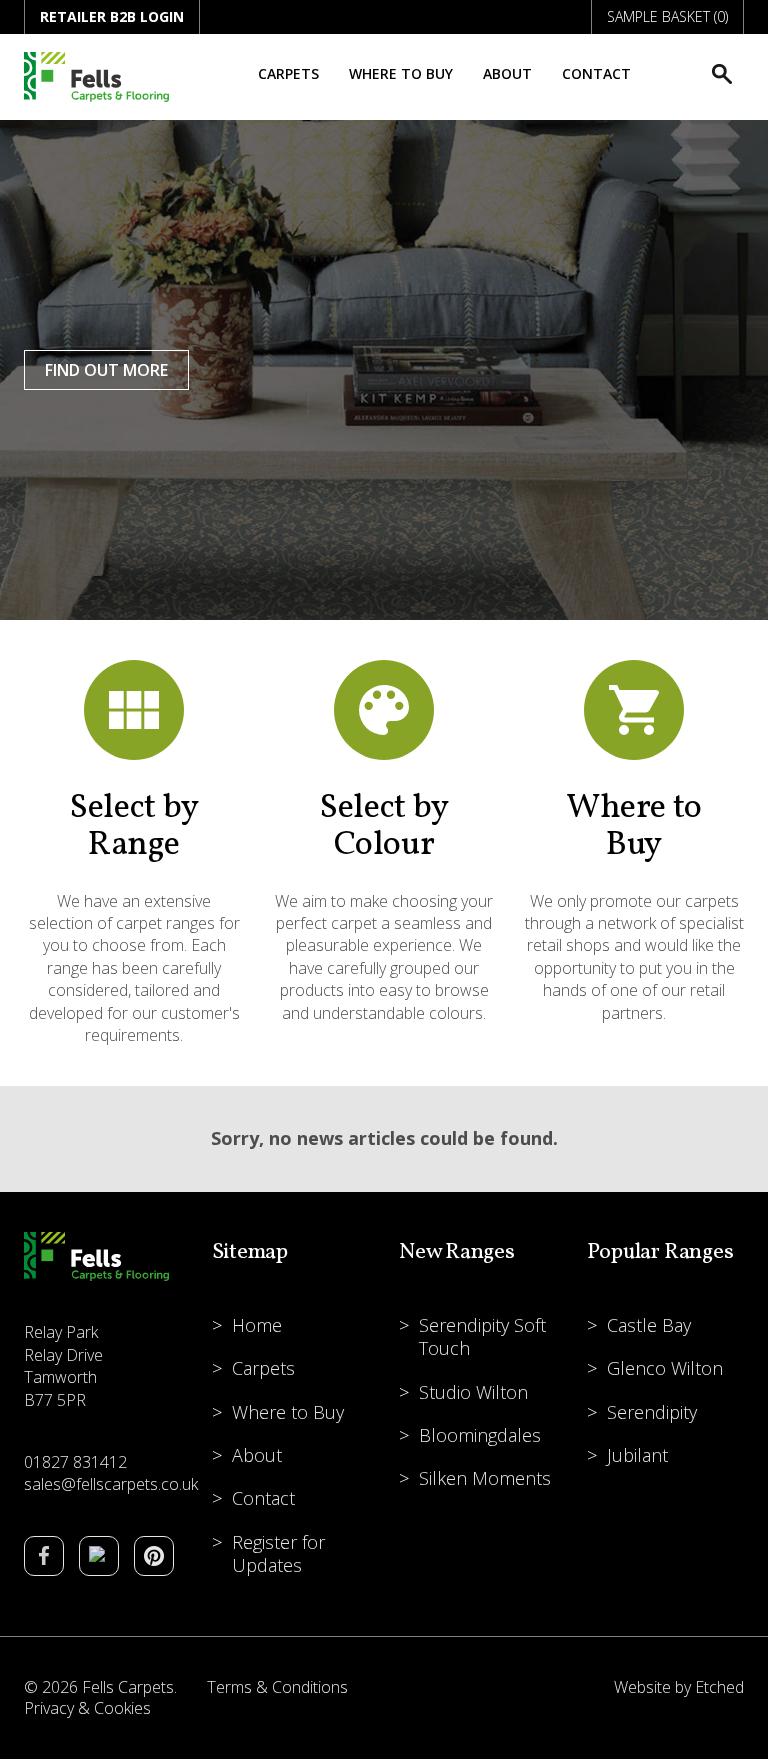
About (507, 73)
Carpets (288, 73)
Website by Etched (679, 1687)
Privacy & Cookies (87, 1708)
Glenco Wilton (665, 1368)
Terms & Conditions (277, 1687)
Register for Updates (278, 1553)
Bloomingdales (480, 1435)
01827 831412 (75, 1462)
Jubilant (637, 1455)
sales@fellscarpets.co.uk (111, 1484)
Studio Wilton (473, 1392)
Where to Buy (401, 73)
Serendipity (652, 1412)
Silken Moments (485, 1478)
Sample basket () (667, 16)
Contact (596, 73)
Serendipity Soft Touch (482, 1336)
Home (257, 1325)
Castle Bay (649, 1325)
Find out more (106, 370)
